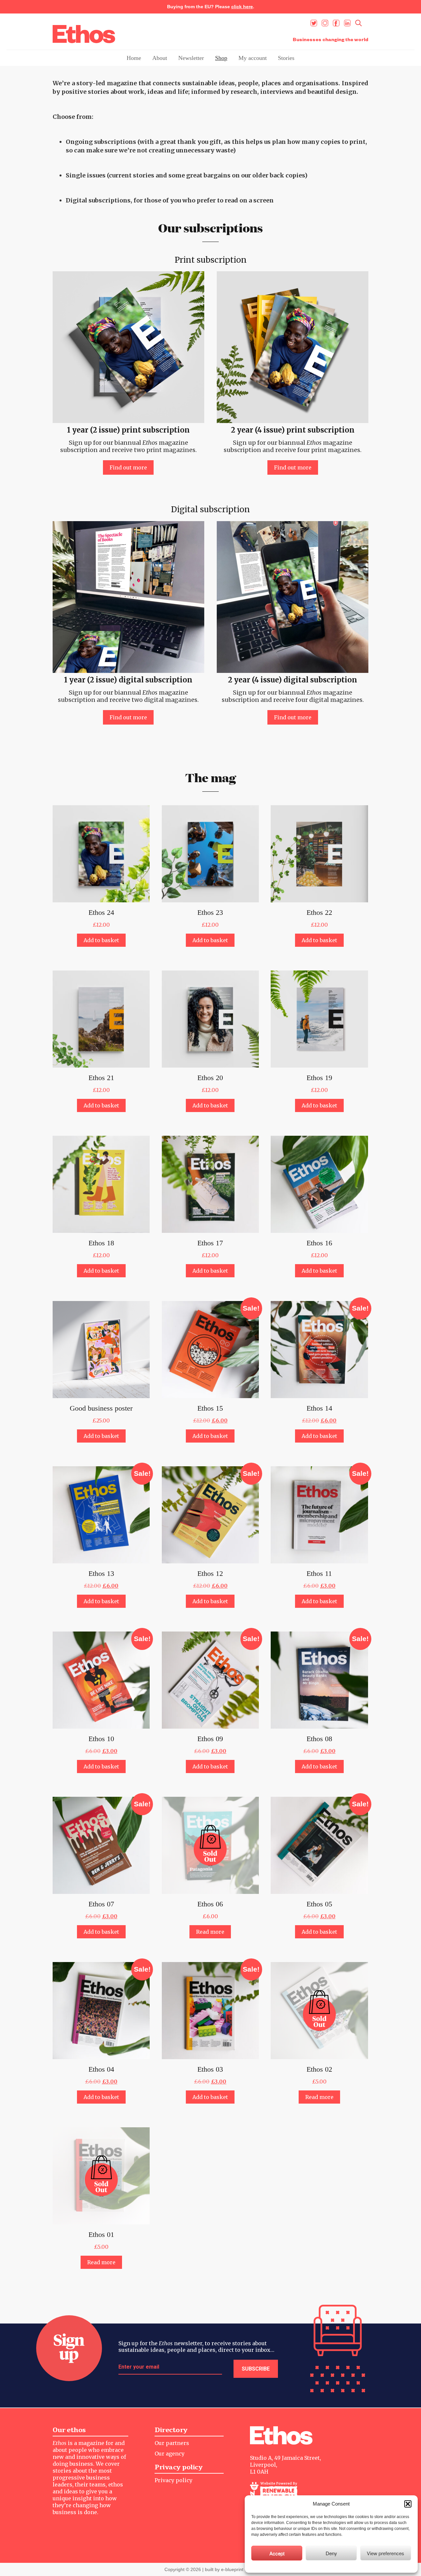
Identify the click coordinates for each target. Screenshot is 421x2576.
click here (242, 7)
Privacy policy (173, 2480)
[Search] (359, 23)
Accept (277, 2553)
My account (253, 58)
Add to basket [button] (101, 940)
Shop (221, 58)
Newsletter (191, 58)
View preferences (385, 2553)
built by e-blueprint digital (231, 2569)
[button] (408, 2504)
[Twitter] (314, 23)
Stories (286, 58)
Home (134, 58)
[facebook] (336, 23)
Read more (210, 1932)
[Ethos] (84, 34)
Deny (331, 2553)
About (160, 58)
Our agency (170, 2454)
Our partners (172, 2443)
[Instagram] (325, 23)
